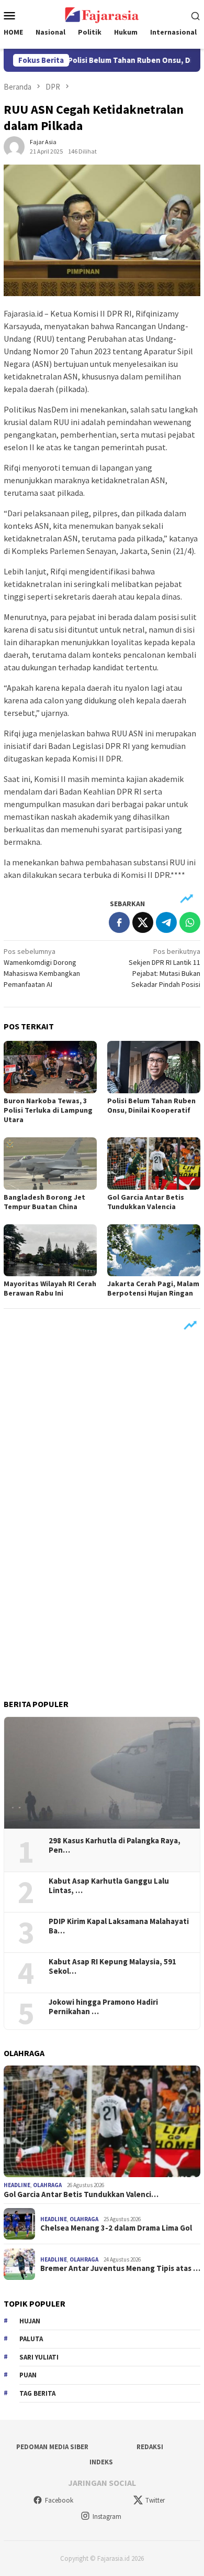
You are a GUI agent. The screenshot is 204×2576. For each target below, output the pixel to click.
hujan (30, 2321)
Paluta (31, 2339)
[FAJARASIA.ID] (102, 14)
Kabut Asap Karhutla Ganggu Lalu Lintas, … (109, 1886)
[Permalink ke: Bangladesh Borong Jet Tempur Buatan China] (50, 1164)
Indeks (101, 2462)
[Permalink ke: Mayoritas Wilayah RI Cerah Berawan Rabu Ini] (50, 1251)
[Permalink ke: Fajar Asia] (14, 146)
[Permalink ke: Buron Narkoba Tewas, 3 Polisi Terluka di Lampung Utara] (50, 1067)
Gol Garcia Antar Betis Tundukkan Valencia (146, 1202)
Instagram (107, 2517)
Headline (17, 2185)
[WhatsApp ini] (190, 922)
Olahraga (47, 2185)
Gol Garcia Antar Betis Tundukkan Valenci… (81, 2194)
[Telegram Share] (166, 922)
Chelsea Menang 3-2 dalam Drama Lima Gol (116, 2228)
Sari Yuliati (39, 2357)
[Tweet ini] (143, 922)
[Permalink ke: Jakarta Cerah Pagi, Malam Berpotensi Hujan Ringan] (154, 1251)
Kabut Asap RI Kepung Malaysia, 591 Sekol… (112, 1966)
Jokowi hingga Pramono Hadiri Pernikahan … (103, 2007)
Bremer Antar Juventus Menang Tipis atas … (120, 2268)
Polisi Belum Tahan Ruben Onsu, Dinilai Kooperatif (151, 1105)
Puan (28, 2375)
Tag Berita (37, 2393)
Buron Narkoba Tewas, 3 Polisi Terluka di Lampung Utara (48, 1110)
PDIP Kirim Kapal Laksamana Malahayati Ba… (119, 1926)
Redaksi (150, 2447)
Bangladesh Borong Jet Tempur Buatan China (44, 1202)
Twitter (155, 2500)
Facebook (59, 2500)
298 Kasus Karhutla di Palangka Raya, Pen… (115, 1845)
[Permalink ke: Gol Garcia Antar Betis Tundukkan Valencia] (154, 1164)
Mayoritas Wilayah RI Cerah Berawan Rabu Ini (50, 1288)
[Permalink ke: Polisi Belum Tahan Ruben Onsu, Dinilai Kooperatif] (154, 1067)
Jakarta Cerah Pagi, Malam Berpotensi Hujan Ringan (153, 1288)
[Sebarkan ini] (119, 922)
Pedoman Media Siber (52, 2447)
